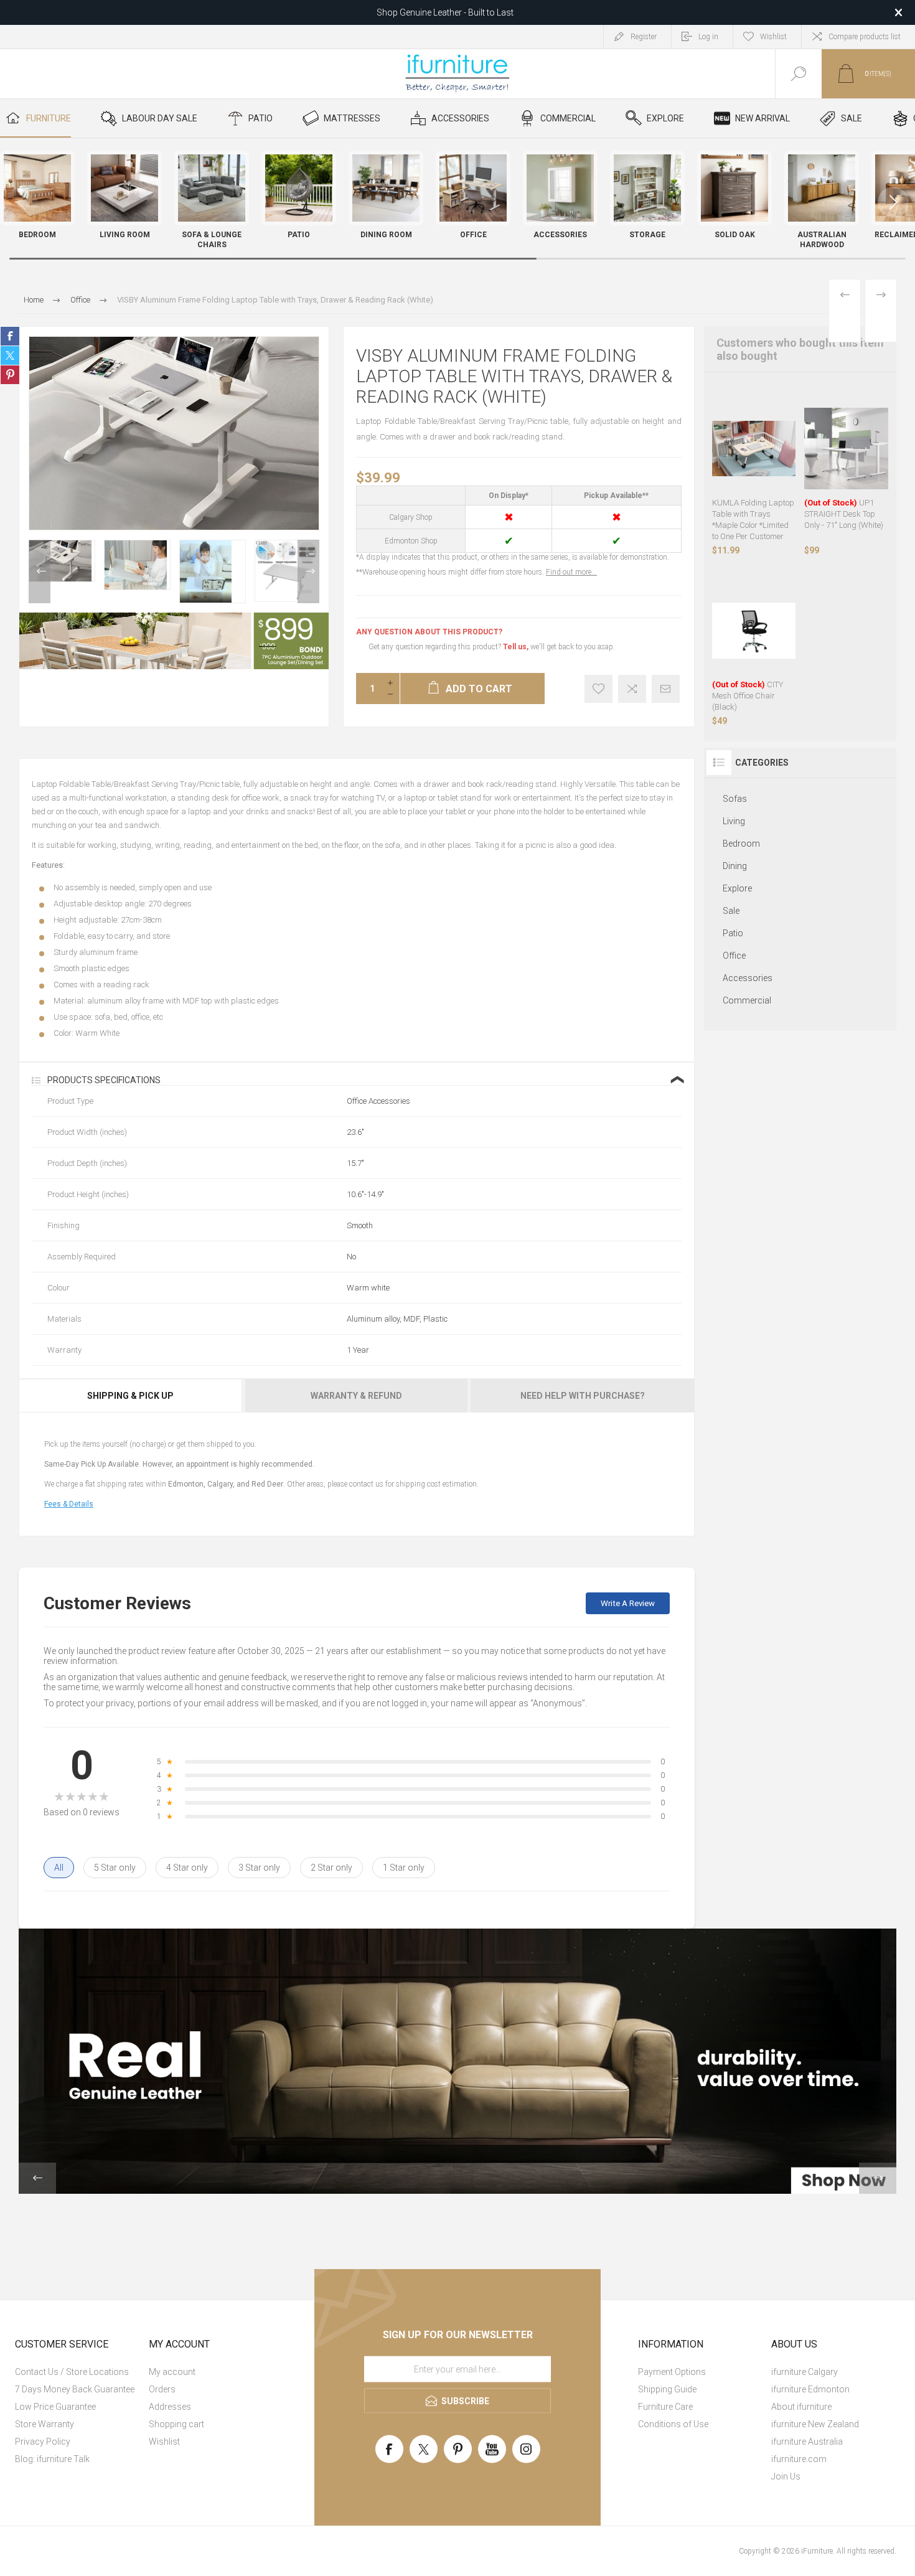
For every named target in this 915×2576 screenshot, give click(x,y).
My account (172, 2372)
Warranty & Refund (356, 1396)
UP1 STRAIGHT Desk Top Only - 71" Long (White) (844, 514)
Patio (733, 933)
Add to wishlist (598, 689)
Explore (737, 888)
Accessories (748, 978)
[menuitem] (80, 2372)
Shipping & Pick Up (130, 1396)
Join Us (786, 2476)
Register (644, 37)
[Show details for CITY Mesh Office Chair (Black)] (754, 631)
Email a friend (666, 689)
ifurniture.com (799, 2459)
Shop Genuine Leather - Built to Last (445, 12)
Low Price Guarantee (55, 2407)
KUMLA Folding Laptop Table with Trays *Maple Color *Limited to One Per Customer (753, 519)
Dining (735, 866)
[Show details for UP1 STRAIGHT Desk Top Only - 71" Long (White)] (846, 449)
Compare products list (865, 37)
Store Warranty (45, 2424)
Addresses (170, 2407)
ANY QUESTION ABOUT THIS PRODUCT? (429, 632)
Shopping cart (176, 2424)
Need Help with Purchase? (583, 1396)
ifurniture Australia (807, 2442)
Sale (731, 911)
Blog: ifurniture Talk (52, 2459)
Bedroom (741, 844)
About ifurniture (801, 2407)
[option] (62, 561)
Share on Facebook (10, 336)
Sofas (735, 799)
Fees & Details (69, 1504)
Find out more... (571, 572)
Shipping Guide (667, 2389)
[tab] (131, 1396)
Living (734, 821)
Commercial (747, 1000)
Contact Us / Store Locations (72, 2372)
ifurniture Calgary (805, 2372)
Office (734, 956)
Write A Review (628, 1603)
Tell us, (516, 647)
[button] (893, 202)
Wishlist (164, 2442)
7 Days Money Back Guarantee (75, 2389)
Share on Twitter (10, 355)
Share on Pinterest (10, 375)
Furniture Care (665, 2407)
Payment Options (672, 2372)
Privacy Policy (43, 2442)
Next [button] (308, 571)
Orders (162, 2389)
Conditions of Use (673, 2424)
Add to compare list (632, 689)
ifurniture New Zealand (815, 2424)
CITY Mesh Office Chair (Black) (748, 696)
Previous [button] (40, 571)
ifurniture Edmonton (810, 2389)
